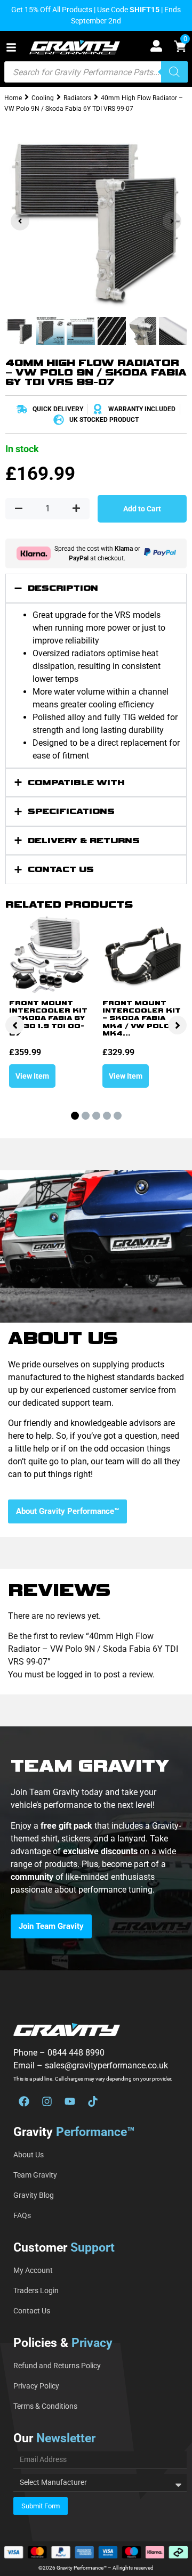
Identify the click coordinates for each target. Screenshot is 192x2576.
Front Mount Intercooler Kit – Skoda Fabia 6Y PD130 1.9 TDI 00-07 (48, 1019)
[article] (96, 1858)
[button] (11, 47)
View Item (32, 1076)
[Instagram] (47, 2101)
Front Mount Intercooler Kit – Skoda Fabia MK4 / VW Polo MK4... (142, 1019)
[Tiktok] (93, 2101)
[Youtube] (70, 2101)
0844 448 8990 (76, 2053)
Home (13, 98)
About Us (29, 2155)
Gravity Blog (34, 2195)
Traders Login (36, 2290)
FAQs (22, 2215)
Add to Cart (142, 509)
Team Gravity (35, 2175)
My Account (33, 2270)
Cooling (43, 98)
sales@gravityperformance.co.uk (106, 2065)
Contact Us (32, 2311)
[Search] (174, 72)
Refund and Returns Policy (57, 2366)
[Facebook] (24, 2101)
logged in (74, 1674)
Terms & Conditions (45, 2406)
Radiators (77, 98)
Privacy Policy (36, 2386)
